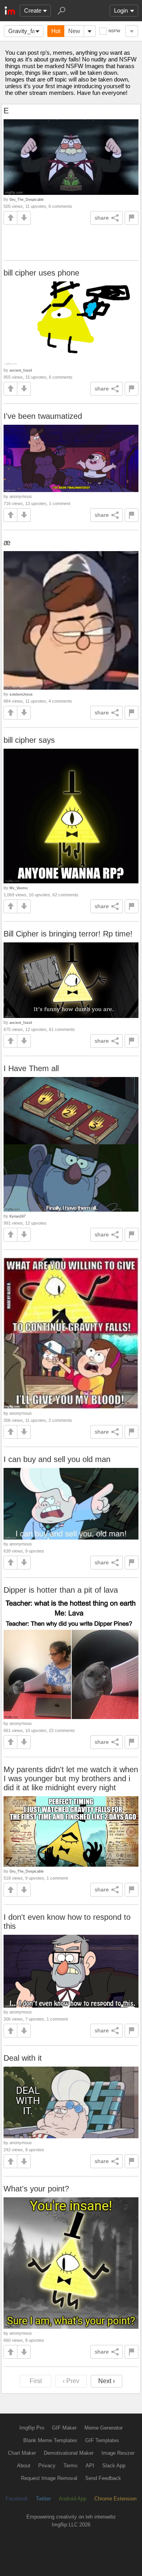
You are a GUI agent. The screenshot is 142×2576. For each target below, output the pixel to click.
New (74, 31)
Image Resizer (118, 2453)
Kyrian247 (18, 1216)
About (24, 2466)
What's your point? (36, 2189)
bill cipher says (29, 740)
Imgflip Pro (32, 2428)
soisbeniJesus (21, 694)
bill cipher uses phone (41, 273)
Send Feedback (103, 2478)
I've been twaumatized (43, 416)
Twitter (43, 2499)
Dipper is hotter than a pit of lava (61, 1590)
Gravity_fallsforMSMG (26, 31)
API (90, 2466)
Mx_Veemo (19, 888)
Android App (73, 2499)
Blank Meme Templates (50, 2440)
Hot (56, 31)
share (102, 218)
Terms (71, 2466)
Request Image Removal (49, 2478)
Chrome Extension (115, 2499)
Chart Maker (22, 2453)
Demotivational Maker (69, 2453)
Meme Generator (104, 2428)
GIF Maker (64, 2428)
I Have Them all (31, 1068)
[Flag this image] (132, 218)
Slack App (114, 2466)
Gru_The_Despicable (27, 199)
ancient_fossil (21, 370)
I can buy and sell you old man (57, 1459)
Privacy (47, 2466)
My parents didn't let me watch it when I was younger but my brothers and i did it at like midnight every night (71, 1778)
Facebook (17, 2499)
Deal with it (23, 2058)
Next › (106, 2381)
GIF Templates (102, 2440)
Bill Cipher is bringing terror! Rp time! (68, 934)
